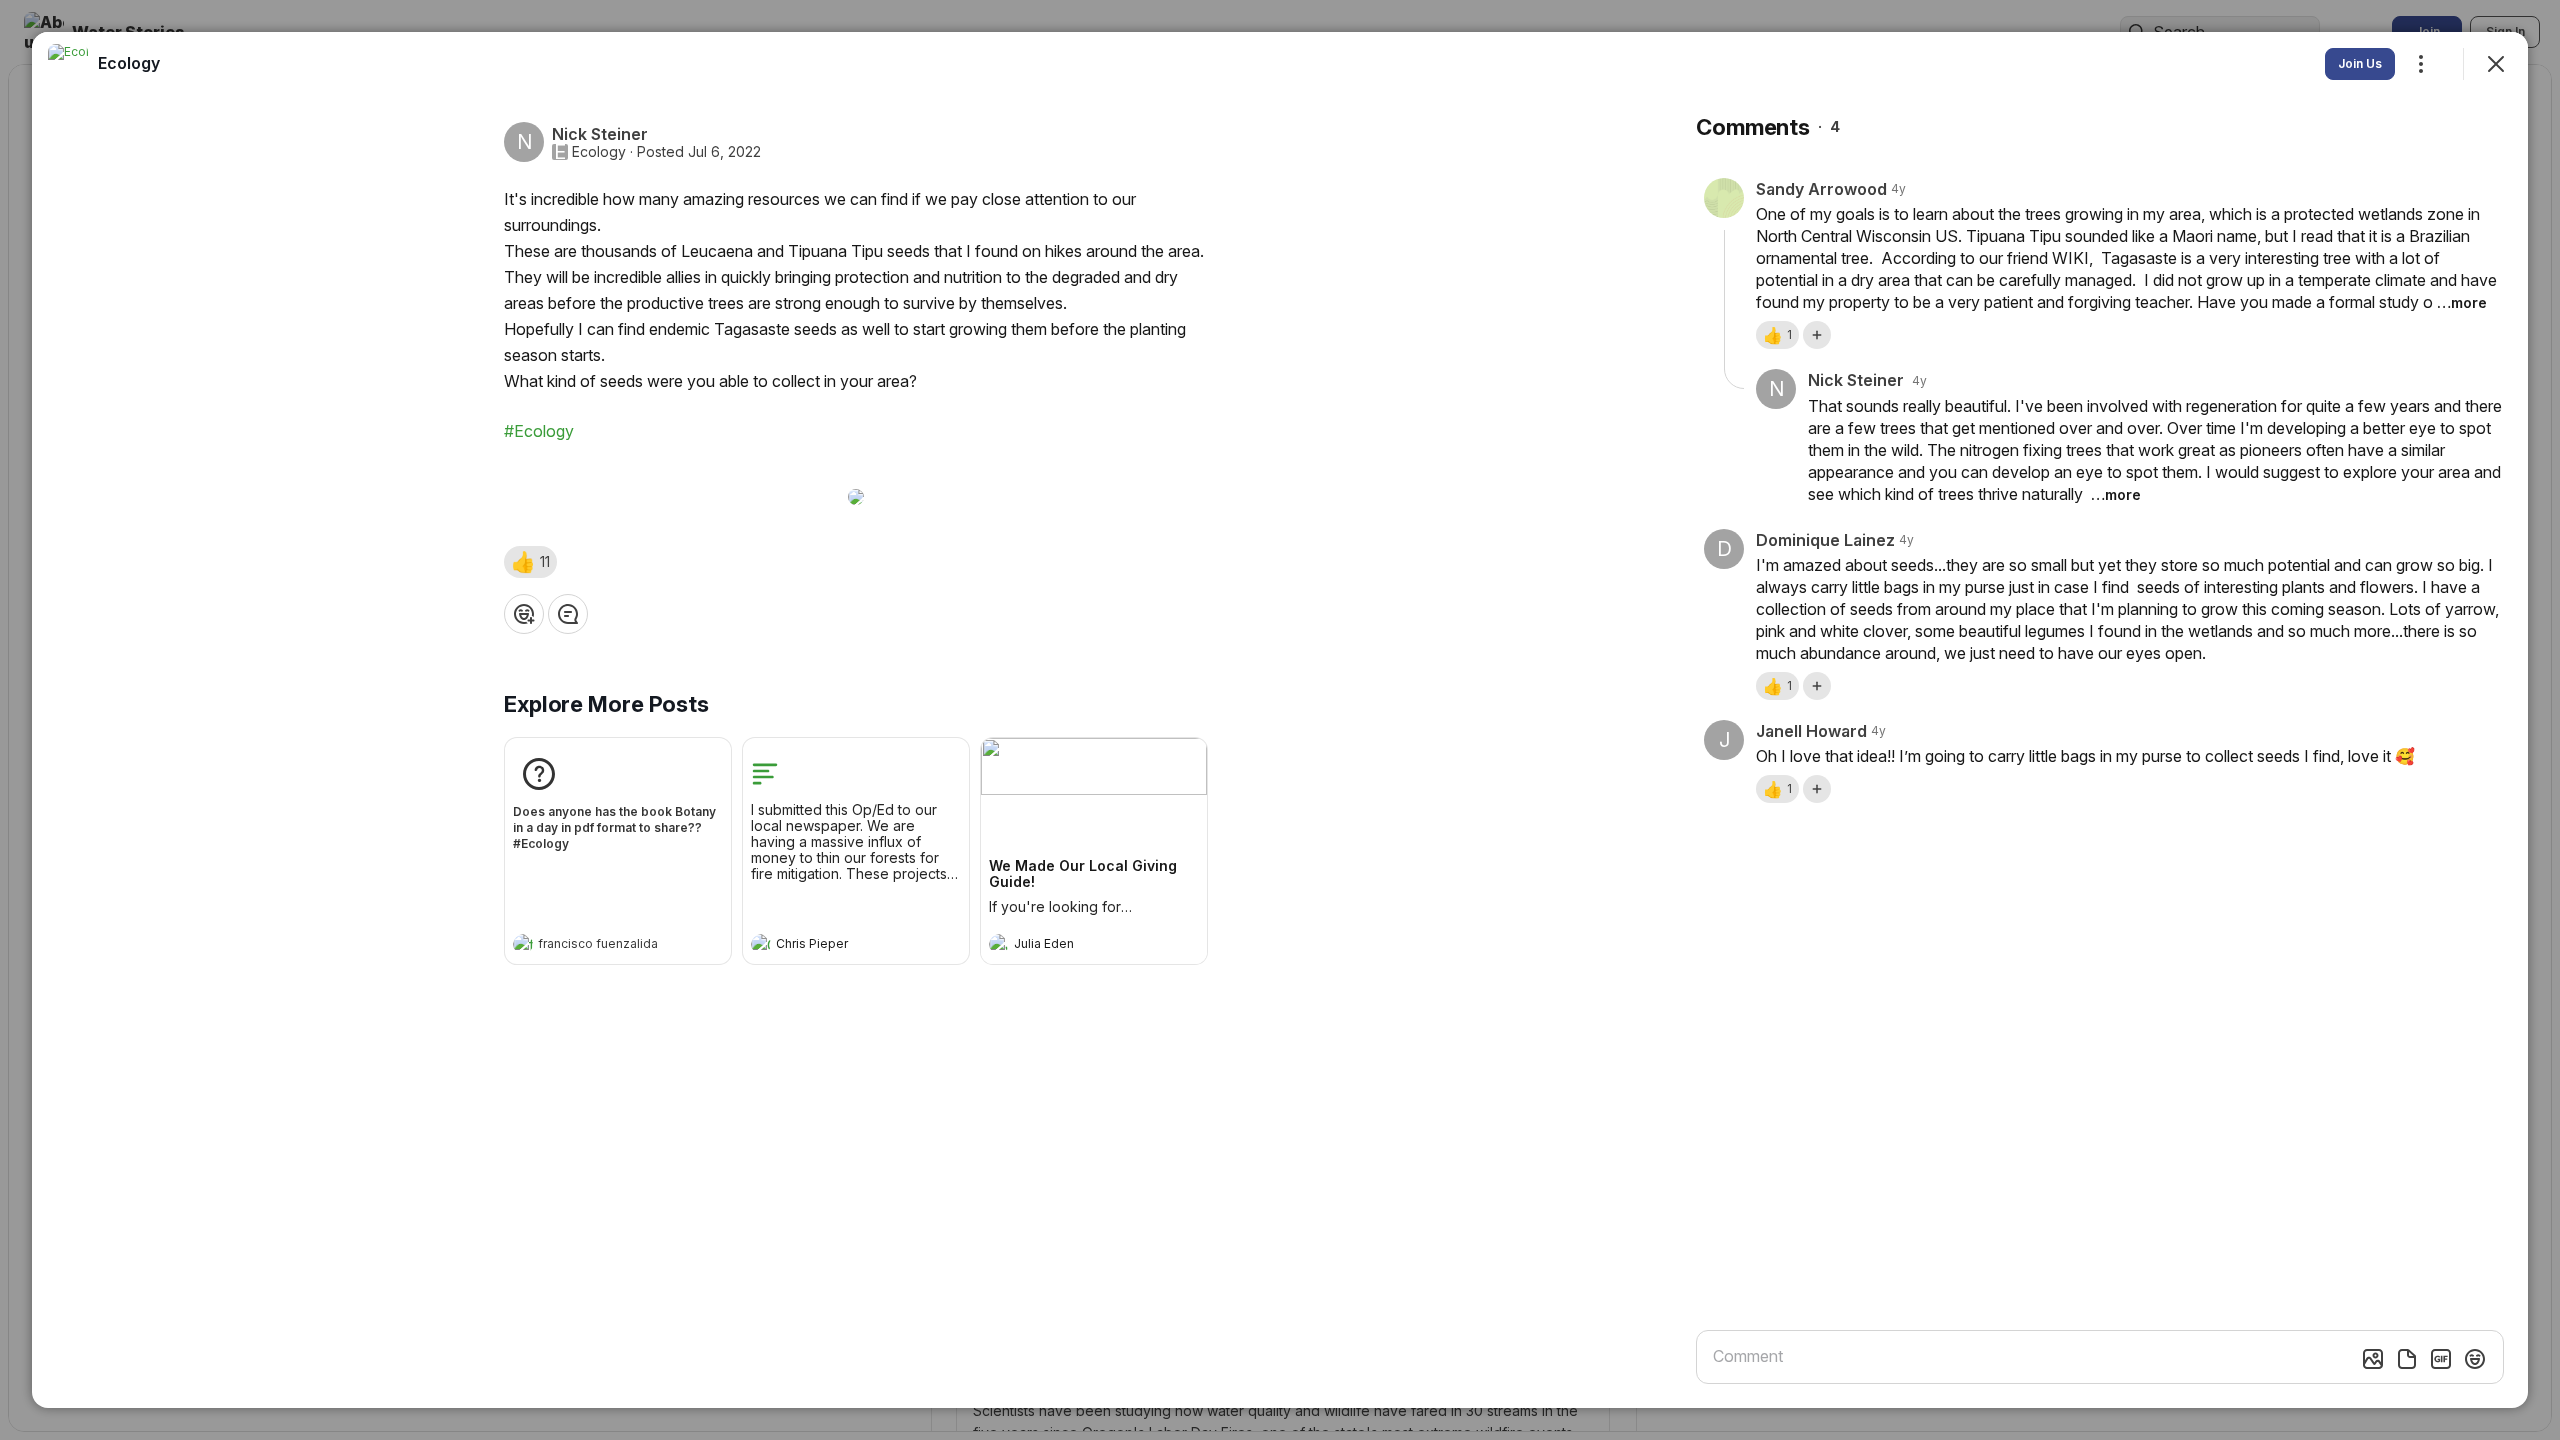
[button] (530, 562)
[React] (524, 614)
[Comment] (568, 614)
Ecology (599, 152)
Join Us (2360, 63)
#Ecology (539, 431)
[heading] (598, 946)
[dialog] (1280, 720)
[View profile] (523, 944)
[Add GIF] (2441, 1359)
